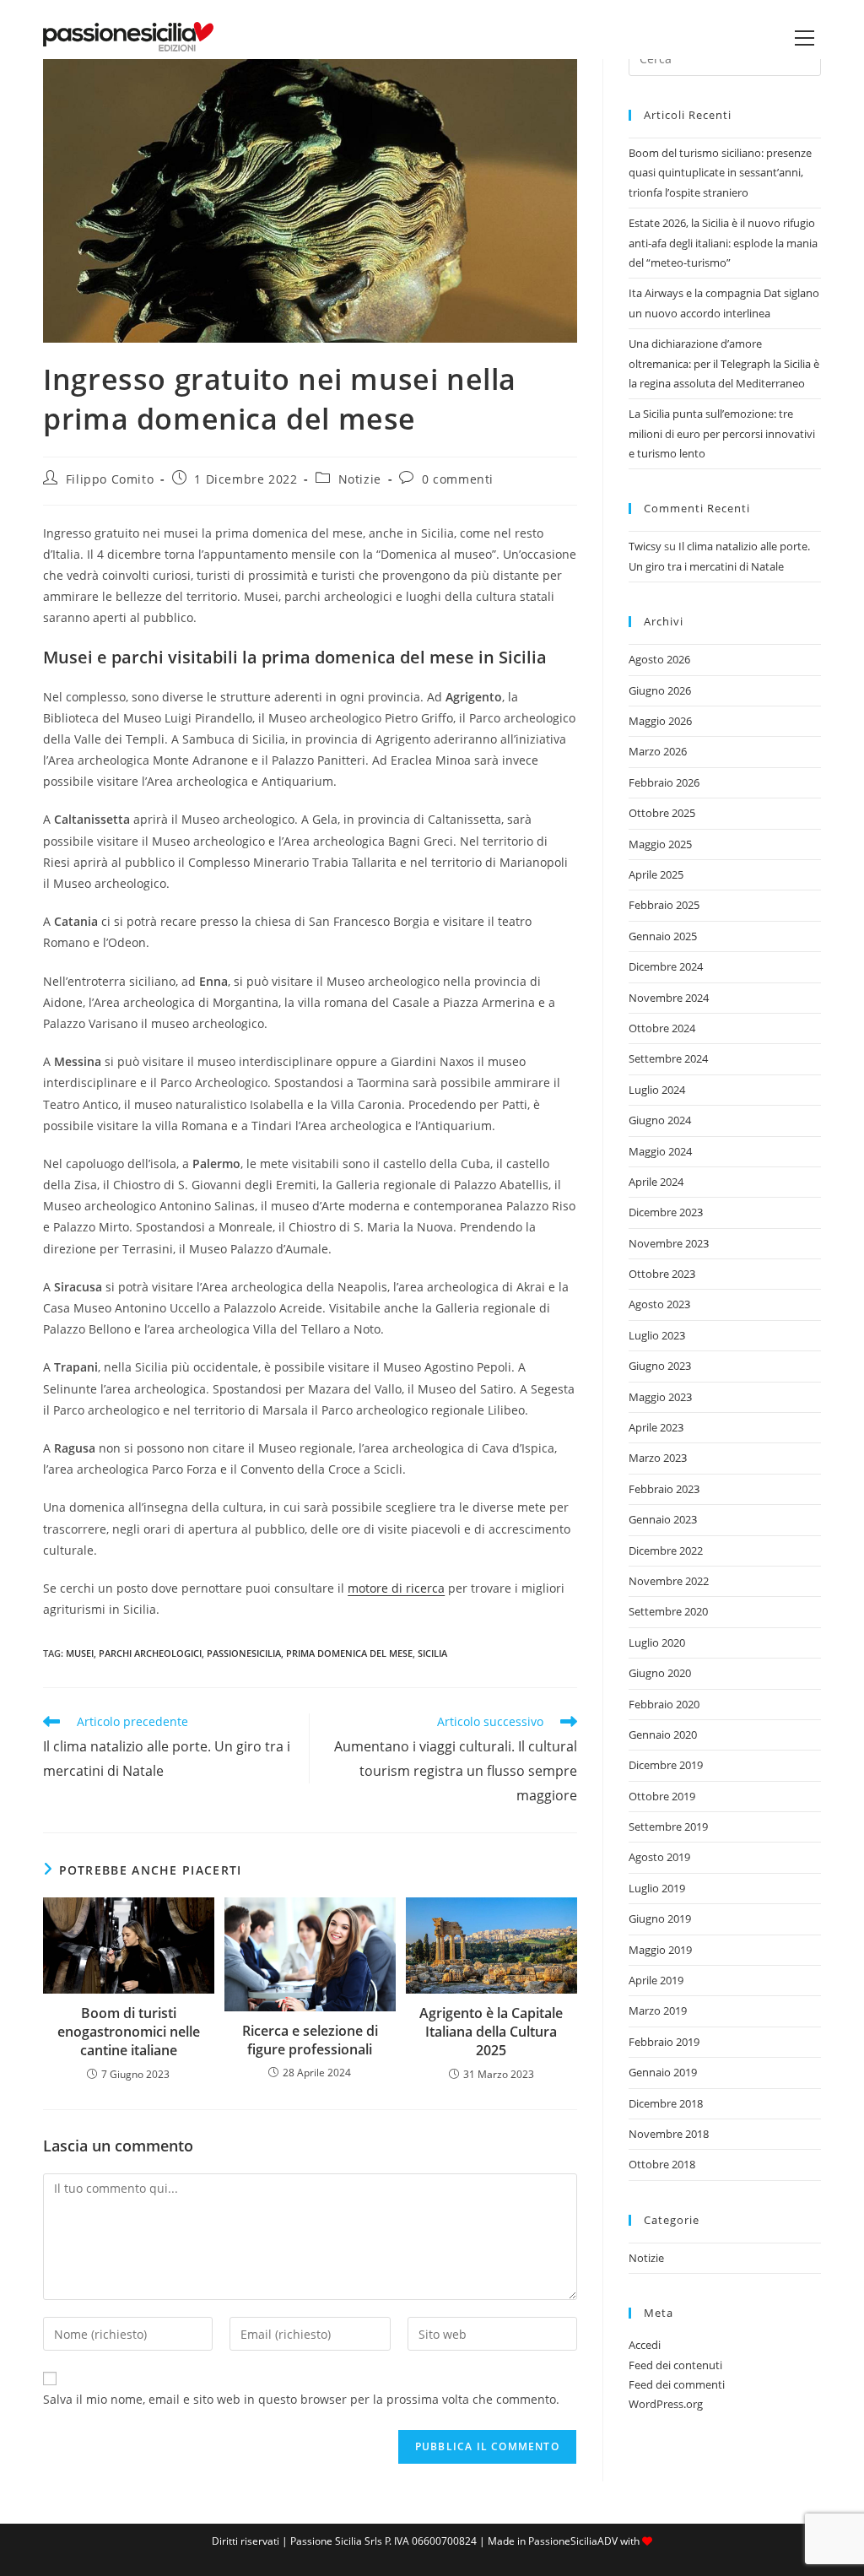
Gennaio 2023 (663, 1519)
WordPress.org (666, 2404)
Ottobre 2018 (662, 2164)
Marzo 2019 (658, 2010)
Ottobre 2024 (662, 1028)
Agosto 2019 (659, 1857)
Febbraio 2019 (664, 2042)
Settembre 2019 (668, 1826)
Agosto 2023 (659, 1304)
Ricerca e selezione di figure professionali (310, 2040)
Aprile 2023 (656, 1427)
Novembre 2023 (669, 1243)
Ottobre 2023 (662, 1274)
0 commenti (458, 479)
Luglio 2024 (657, 1090)
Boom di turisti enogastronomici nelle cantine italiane (129, 2032)
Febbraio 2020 (664, 1704)
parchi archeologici (150, 1653)
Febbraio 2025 (664, 905)
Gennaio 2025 (663, 936)
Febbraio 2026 (664, 782)
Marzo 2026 (658, 751)
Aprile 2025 (656, 874)
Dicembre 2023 (666, 1212)
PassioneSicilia (244, 1653)
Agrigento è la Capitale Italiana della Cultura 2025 (491, 2032)
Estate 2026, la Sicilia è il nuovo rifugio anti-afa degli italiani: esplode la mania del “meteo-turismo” (723, 243)
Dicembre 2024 (666, 966)
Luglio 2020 (657, 1642)
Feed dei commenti (677, 2384)
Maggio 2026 (660, 721)
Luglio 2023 (657, 1335)
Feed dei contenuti (675, 2365)
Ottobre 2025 (662, 813)
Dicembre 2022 (666, 1550)
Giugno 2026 (660, 690)
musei (80, 1653)
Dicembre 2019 (666, 1765)
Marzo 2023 (658, 1458)
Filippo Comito (110, 479)
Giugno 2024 (660, 1120)
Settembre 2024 (668, 1058)
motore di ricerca (396, 1588)
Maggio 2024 (660, 1151)
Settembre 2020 (668, 1611)
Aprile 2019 (656, 1980)
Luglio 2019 (657, 1888)
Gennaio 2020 (663, 1734)
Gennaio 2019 (663, 2072)
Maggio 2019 (660, 1950)
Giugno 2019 (660, 1918)
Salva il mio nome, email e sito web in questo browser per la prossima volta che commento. (301, 2399)
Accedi (645, 2345)
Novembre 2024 (669, 998)
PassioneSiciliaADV (573, 2541)
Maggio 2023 (660, 1397)
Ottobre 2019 (662, 1796)
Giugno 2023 (660, 1366)
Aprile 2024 (656, 1182)
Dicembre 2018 (666, 2103)
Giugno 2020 (660, 1673)
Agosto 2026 (659, 659)
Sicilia (432, 1653)
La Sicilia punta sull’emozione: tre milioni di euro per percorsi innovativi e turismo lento (722, 433)
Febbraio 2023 (664, 1489)
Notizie (360, 479)
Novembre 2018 (669, 2134)
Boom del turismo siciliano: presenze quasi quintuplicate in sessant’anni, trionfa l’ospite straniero (720, 173)
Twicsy (645, 546)
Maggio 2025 (660, 844)
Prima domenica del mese (349, 1653)
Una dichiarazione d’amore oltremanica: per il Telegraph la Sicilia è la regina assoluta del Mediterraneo (724, 363)
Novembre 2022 (669, 1581)
